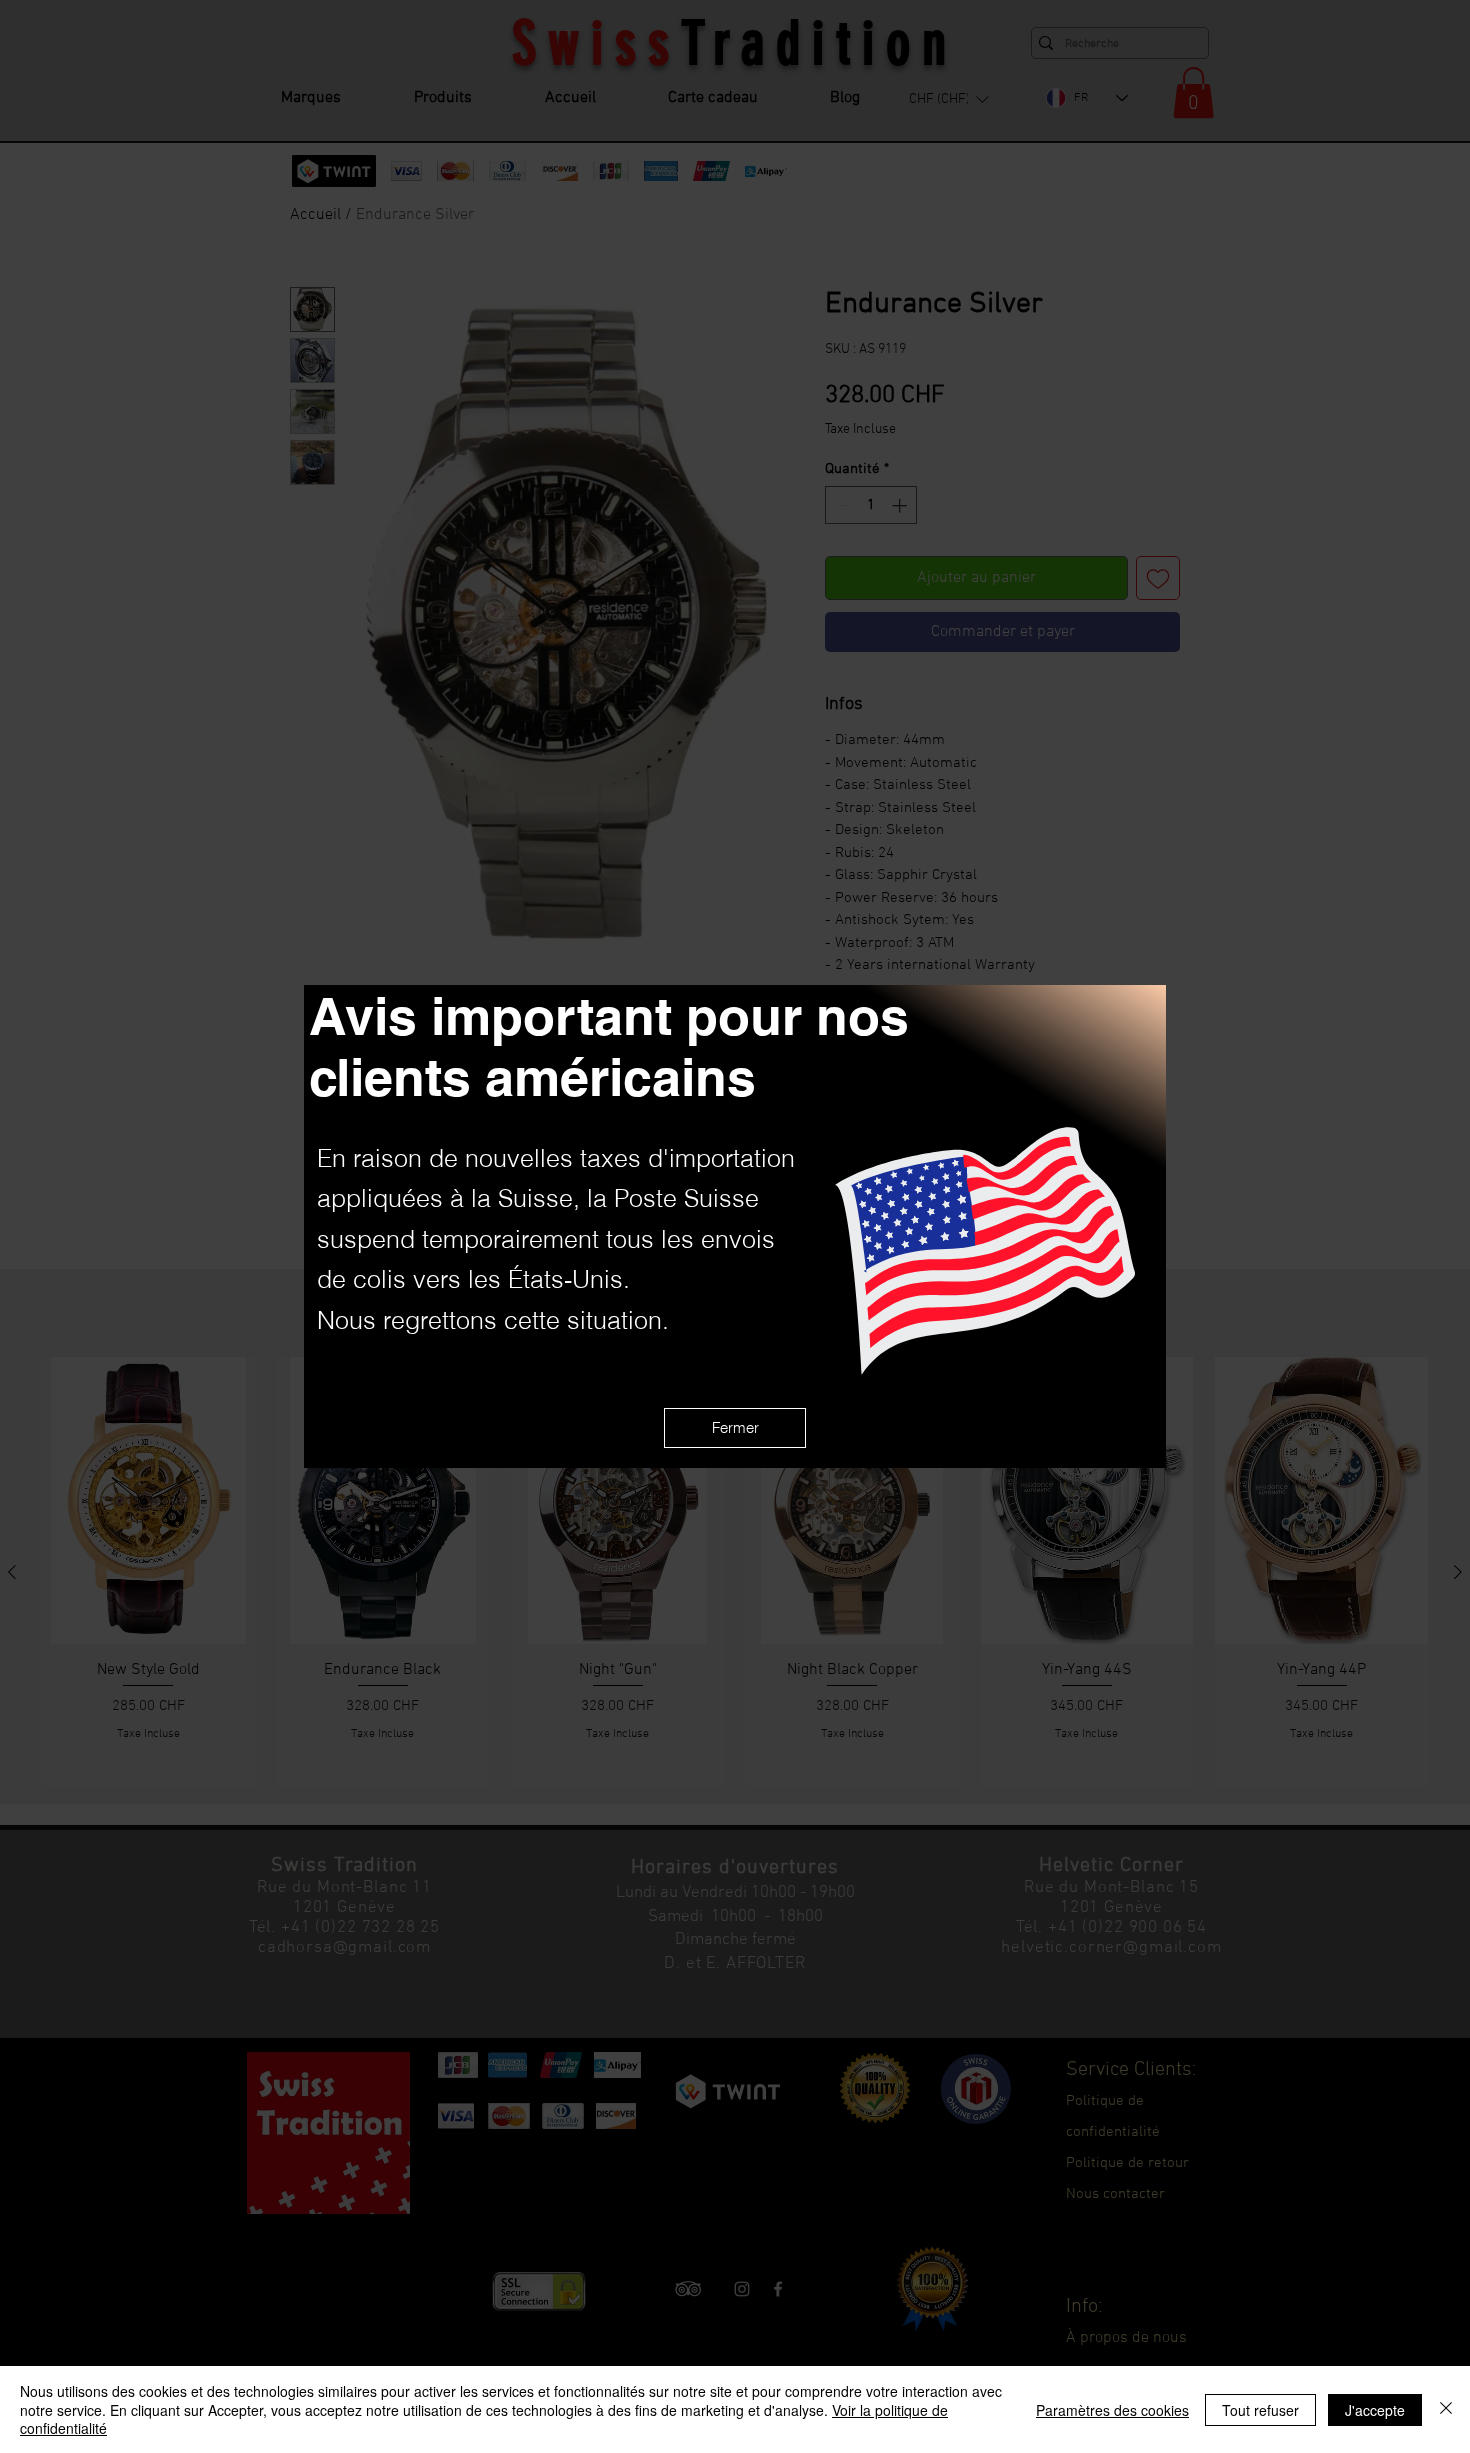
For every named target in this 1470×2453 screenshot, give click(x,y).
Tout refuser (1260, 2410)
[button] (735, 1428)
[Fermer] (1446, 2409)
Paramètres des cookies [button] (1112, 2410)
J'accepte (1375, 2410)
